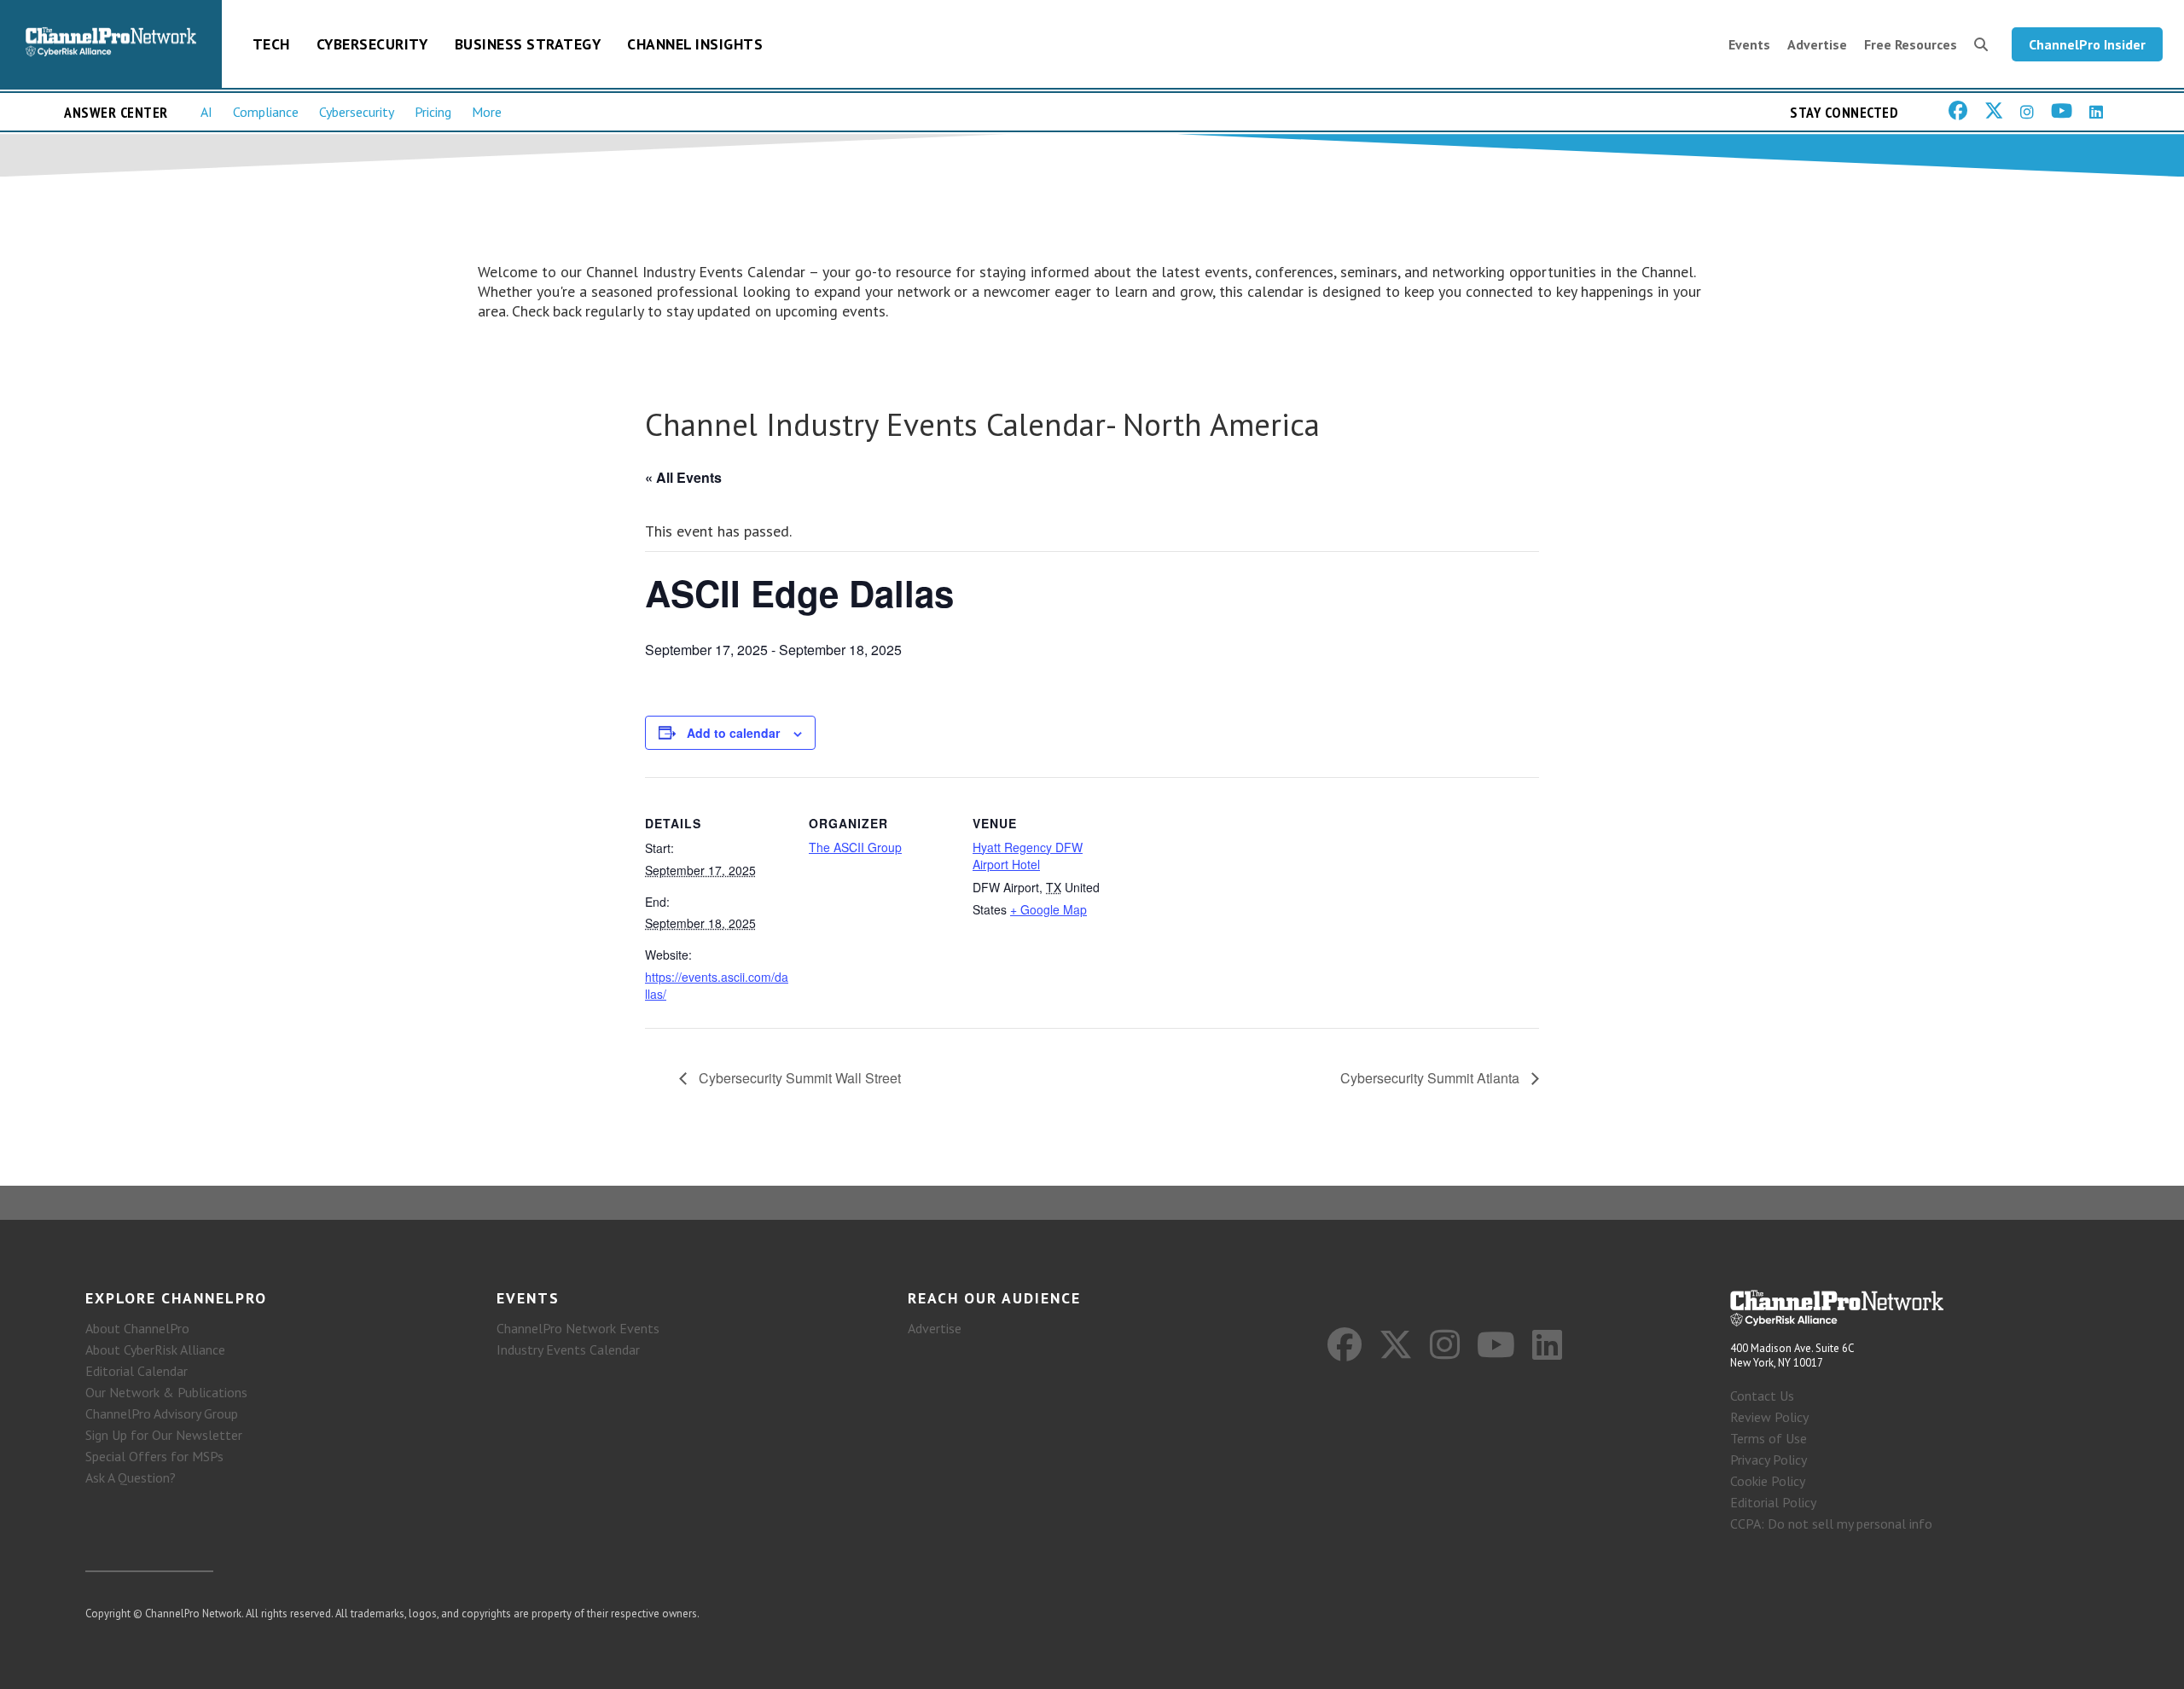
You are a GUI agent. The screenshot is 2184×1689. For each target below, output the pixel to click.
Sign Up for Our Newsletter (164, 1435)
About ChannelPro (137, 1328)
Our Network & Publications (166, 1392)
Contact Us (1762, 1396)
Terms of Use (1769, 1438)
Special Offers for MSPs (154, 1456)
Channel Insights (695, 44)
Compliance (266, 112)
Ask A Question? (131, 1477)
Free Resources (1911, 44)
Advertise (1817, 44)
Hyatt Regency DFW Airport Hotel (1028, 856)
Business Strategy (528, 44)
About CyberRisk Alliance (155, 1349)
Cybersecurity (372, 44)
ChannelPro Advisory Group (162, 1413)
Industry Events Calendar (568, 1349)
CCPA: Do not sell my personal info (1831, 1524)
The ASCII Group (855, 847)
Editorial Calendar (136, 1371)
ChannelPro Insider (2087, 44)
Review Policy (1769, 1417)
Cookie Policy (1768, 1481)
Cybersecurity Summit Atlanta (1432, 1078)
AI (206, 112)
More (487, 112)
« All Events (683, 477)
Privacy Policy (1769, 1460)
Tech (271, 44)
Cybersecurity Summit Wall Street (798, 1078)
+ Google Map (1048, 909)
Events (1749, 44)
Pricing (433, 112)
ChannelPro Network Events (578, 1328)
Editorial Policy (1773, 1502)
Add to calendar (733, 733)
